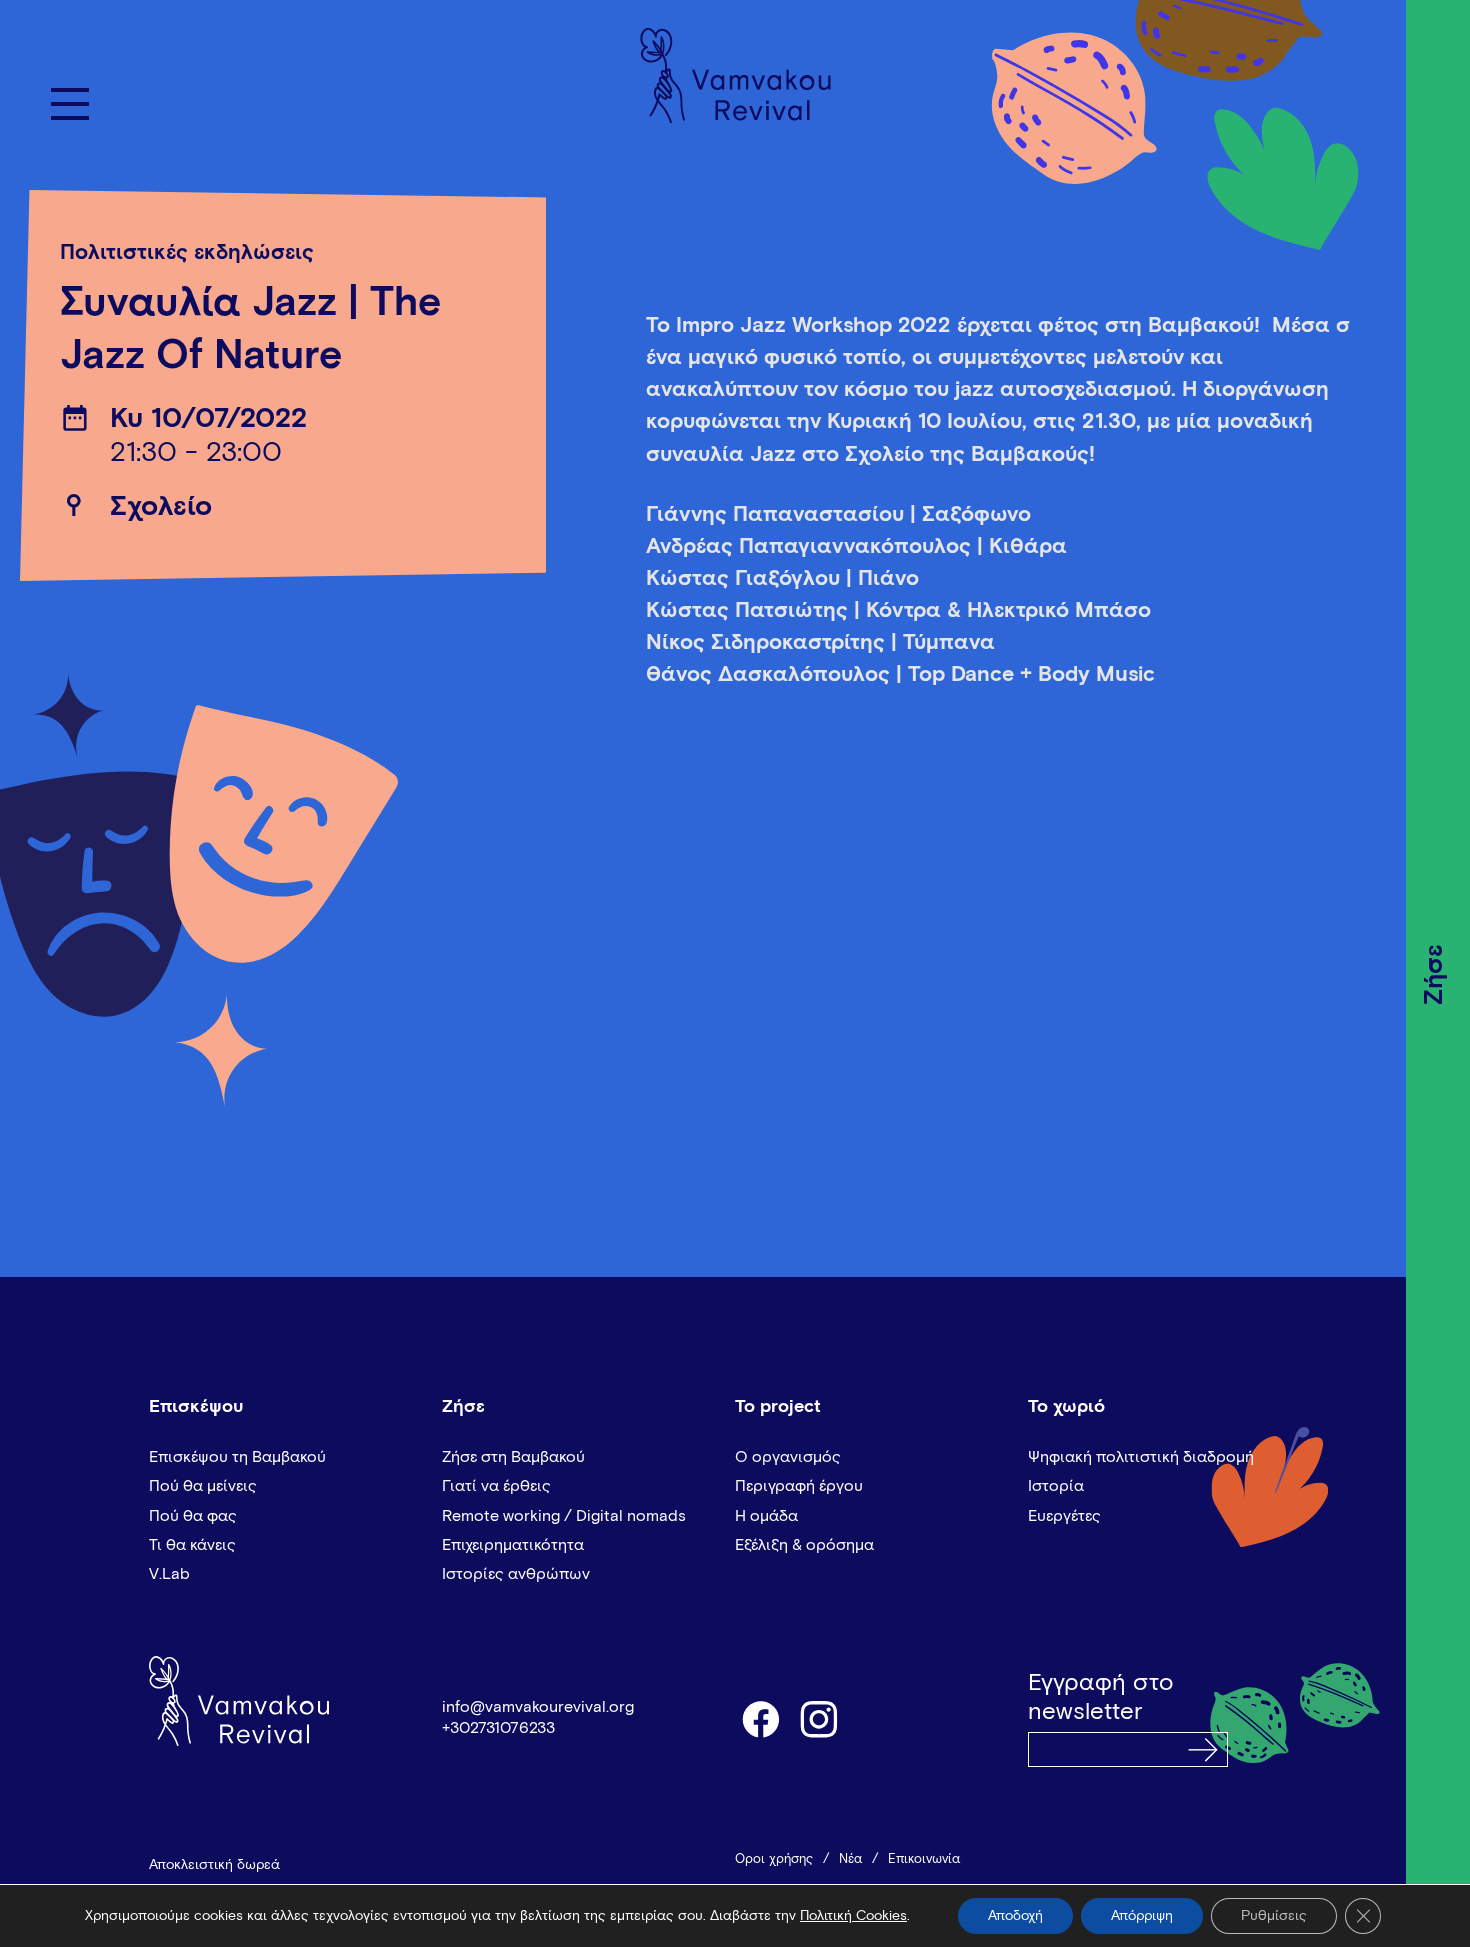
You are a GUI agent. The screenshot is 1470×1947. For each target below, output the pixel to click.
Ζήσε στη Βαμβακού (513, 1457)
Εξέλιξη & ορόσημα (804, 1545)
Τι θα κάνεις (192, 1545)
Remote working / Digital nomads (564, 1516)
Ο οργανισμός (788, 1457)
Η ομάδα (766, 1516)
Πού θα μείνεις (203, 1486)
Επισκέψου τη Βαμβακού (237, 1457)
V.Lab (169, 1574)
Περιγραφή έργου (799, 1486)
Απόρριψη (1142, 1916)
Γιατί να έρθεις (496, 1486)
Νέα (850, 1859)
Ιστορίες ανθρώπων (516, 1574)
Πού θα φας (193, 1516)
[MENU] (70, 104)
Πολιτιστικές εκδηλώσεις (187, 253)
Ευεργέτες (1064, 1516)
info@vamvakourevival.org (538, 1707)
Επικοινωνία (924, 1859)
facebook (760, 1718)
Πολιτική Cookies (853, 1916)
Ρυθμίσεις (1274, 1916)
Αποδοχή (1015, 1916)
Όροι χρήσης (774, 1859)
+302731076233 (498, 1728)
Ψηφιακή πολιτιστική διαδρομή (1141, 1457)
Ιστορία (1056, 1486)
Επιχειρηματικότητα (513, 1545)
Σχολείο (161, 507)
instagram (820, 1718)
